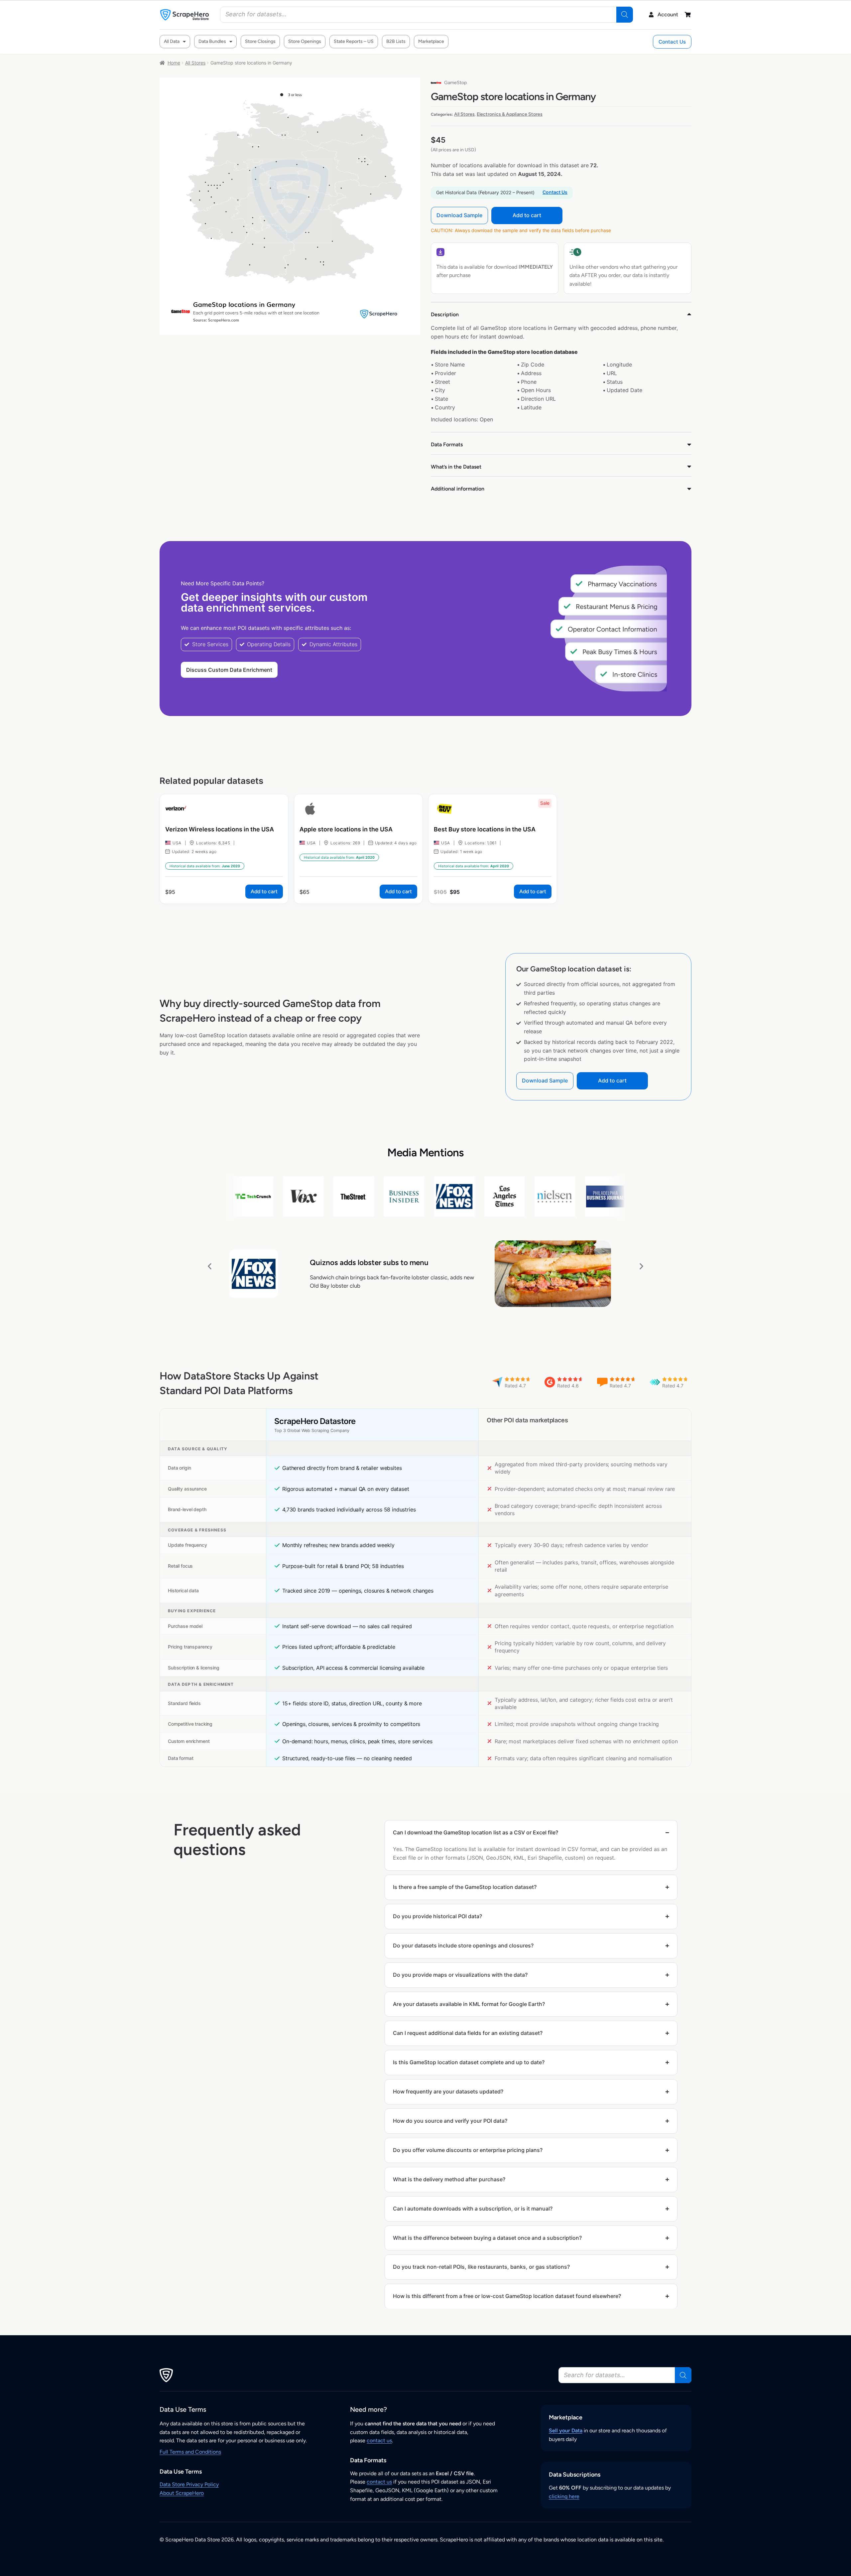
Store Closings (260, 41)
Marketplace (431, 41)
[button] (210, 1266)
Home (174, 63)
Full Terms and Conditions (190, 2452)
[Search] (625, 15)
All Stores (195, 63)
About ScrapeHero (182, 2493)
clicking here (564, 2496)
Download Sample (459, 215)
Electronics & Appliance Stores (510, 114)
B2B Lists (396, 41)
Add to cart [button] (264, 891)
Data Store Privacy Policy (189, 2484)
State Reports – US (354, 41)
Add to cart (527, 215)
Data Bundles (212, 41)
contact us (379, 2440)
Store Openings (305, 41)
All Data (172, 41)
